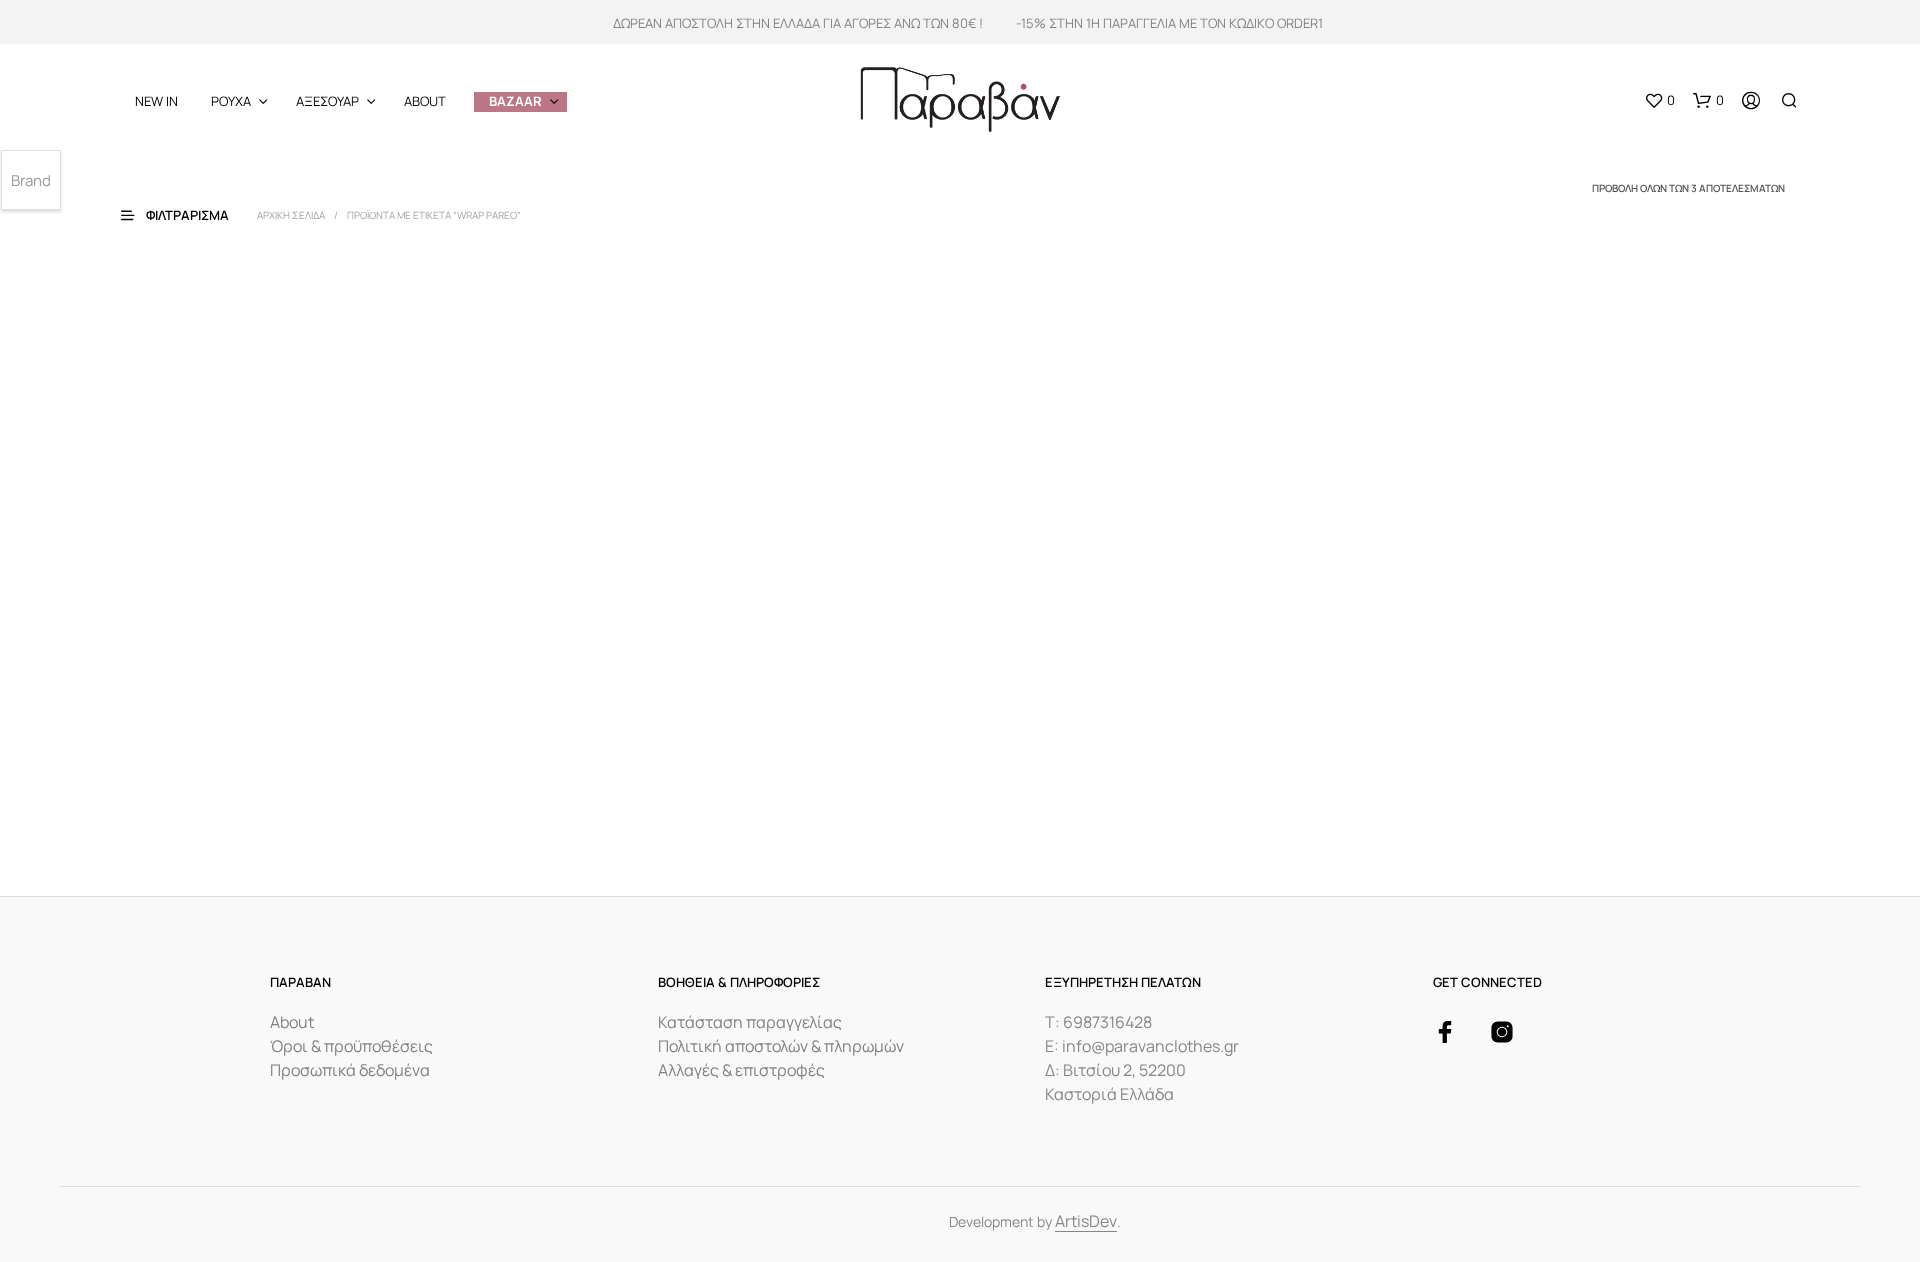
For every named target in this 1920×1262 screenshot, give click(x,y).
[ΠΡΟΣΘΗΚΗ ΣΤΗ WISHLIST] (321, 714)
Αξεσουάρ (327, 101)
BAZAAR (515, 101)
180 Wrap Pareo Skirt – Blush (217, 764)
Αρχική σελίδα (291, 215)
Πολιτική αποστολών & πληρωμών (781, 1046)
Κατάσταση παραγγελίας (750, 1022)
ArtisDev (1086, 1222)
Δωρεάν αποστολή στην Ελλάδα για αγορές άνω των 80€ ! (798, 23)
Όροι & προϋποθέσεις (351, 1046)
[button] (1659, 101)
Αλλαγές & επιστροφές (741, 1070)
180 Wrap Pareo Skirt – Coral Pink (1082, 764)
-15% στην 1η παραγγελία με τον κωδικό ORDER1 (1169, 23)
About (425, 101)
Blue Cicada (179, 814)
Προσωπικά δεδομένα (350, 1070)
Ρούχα (231, 101)
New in (156, 101)
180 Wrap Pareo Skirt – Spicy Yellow (661, 764)
